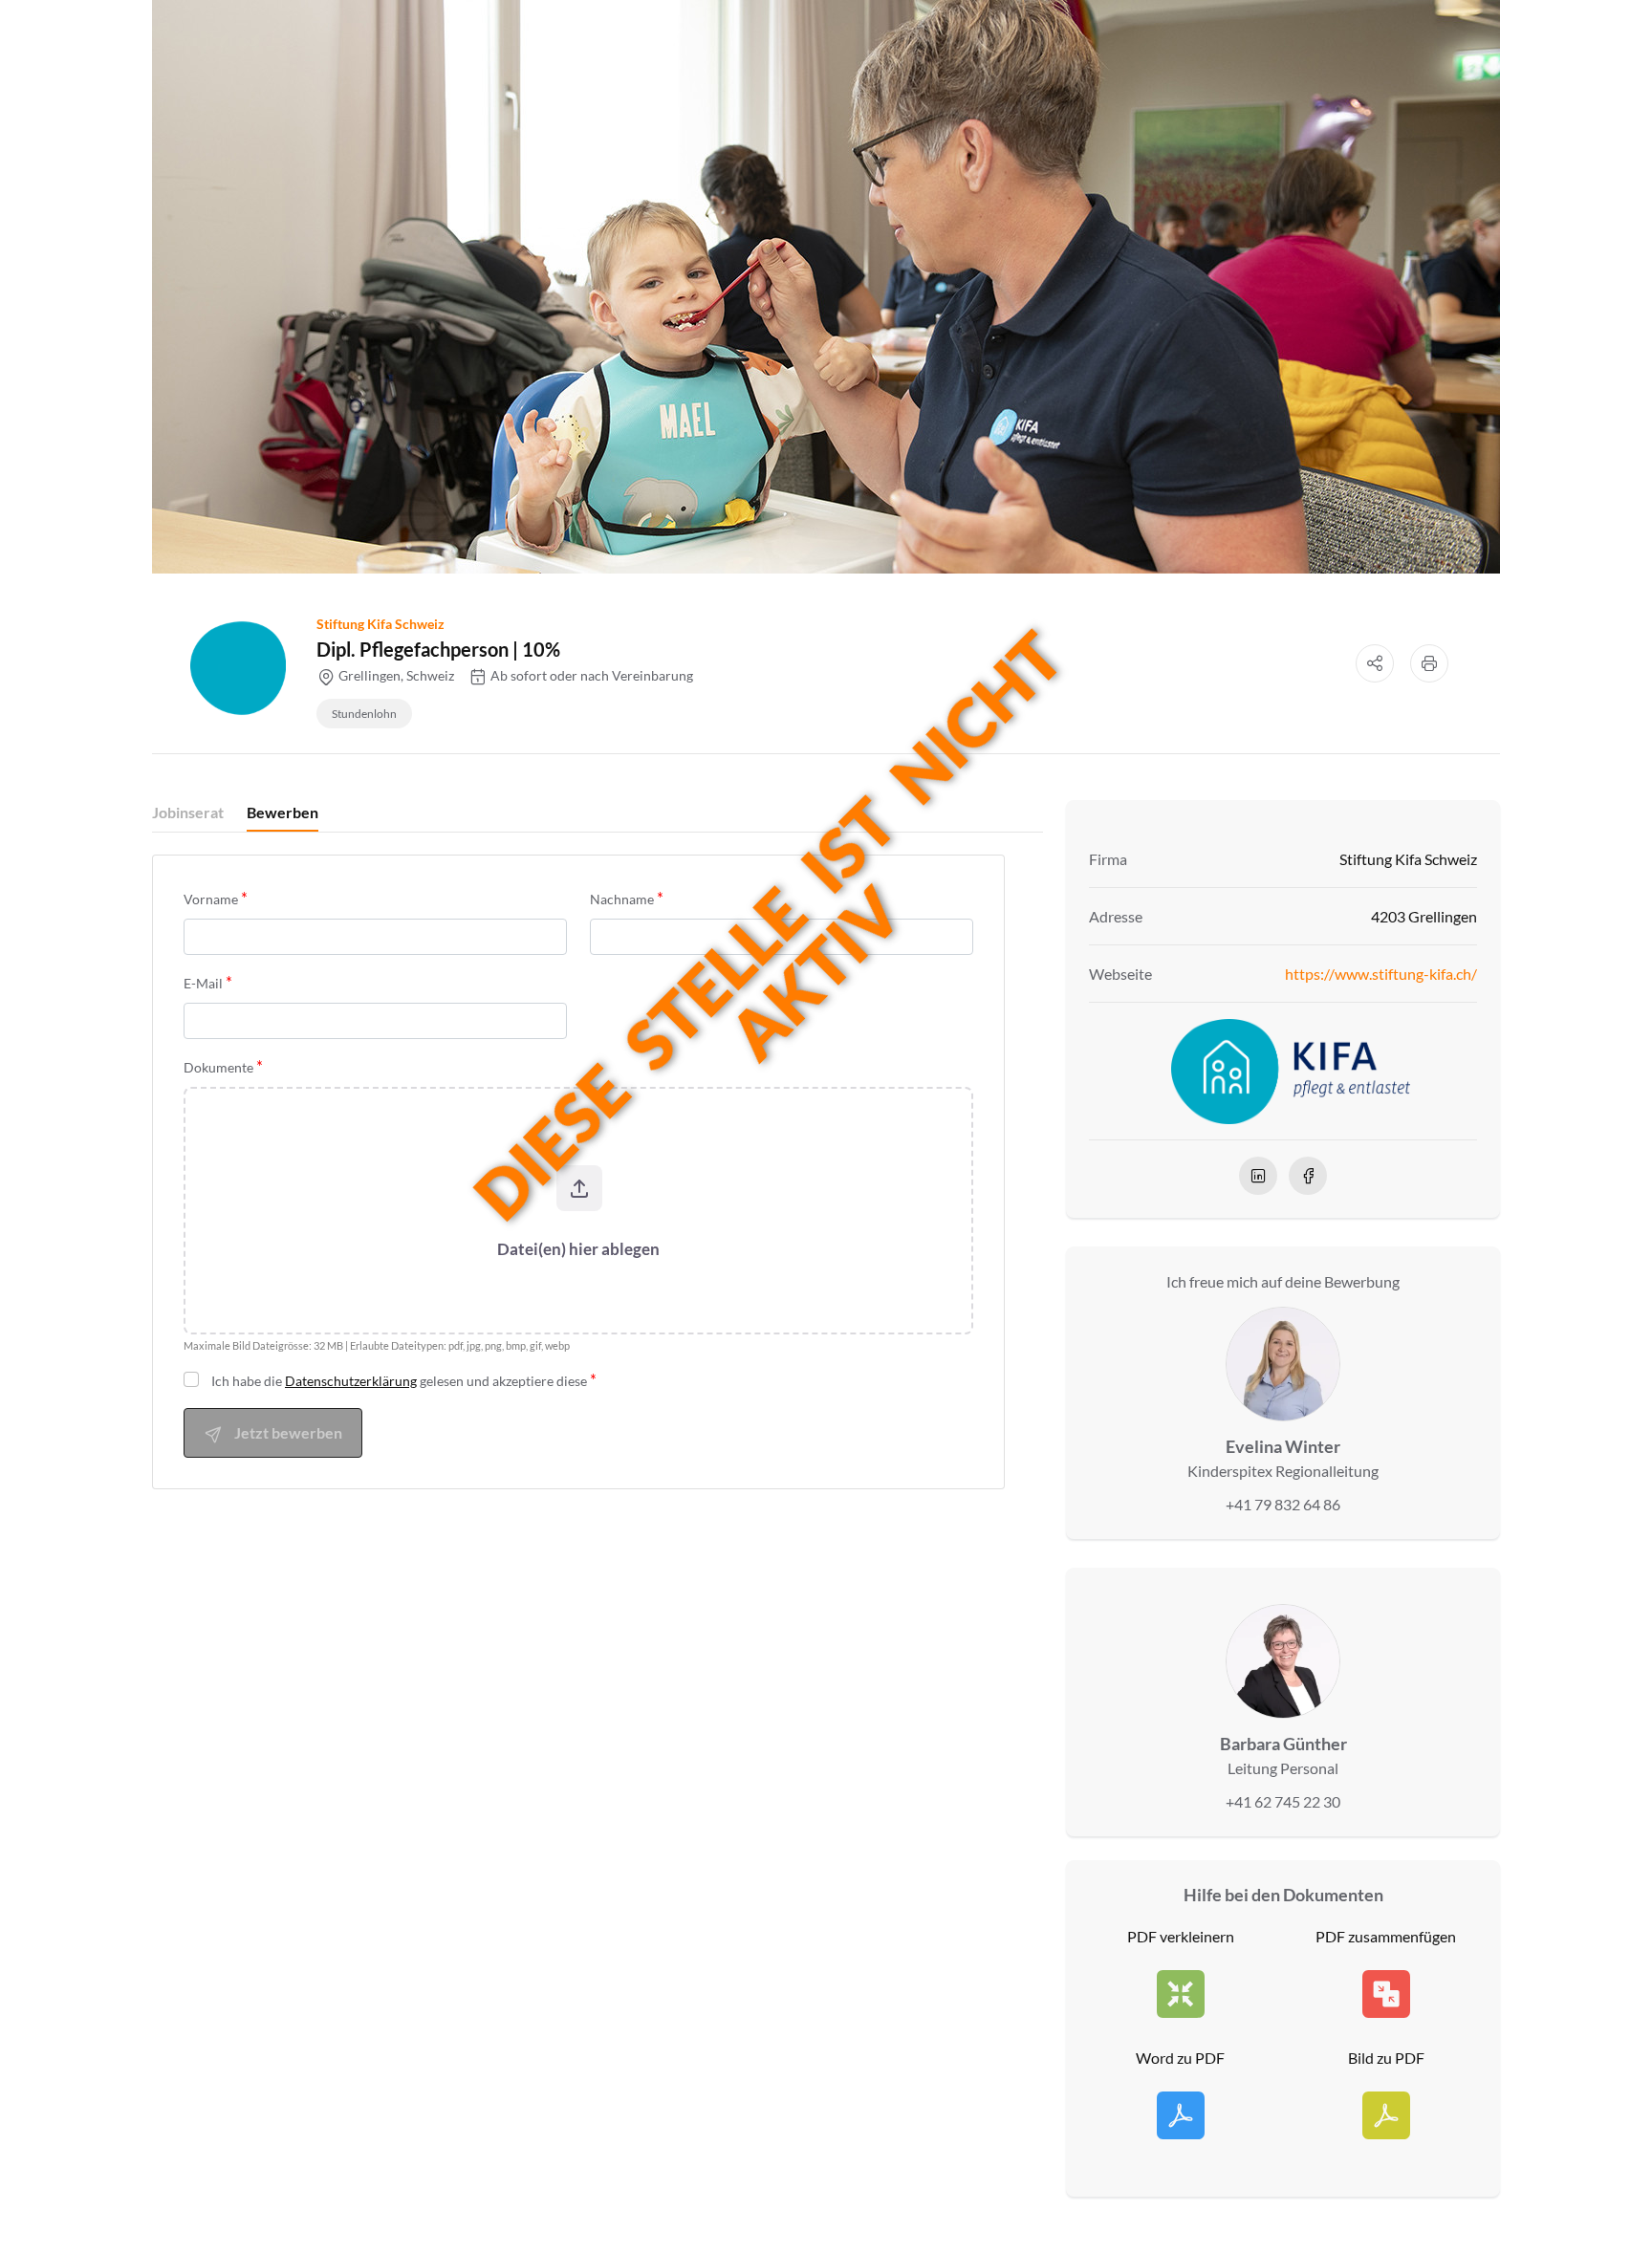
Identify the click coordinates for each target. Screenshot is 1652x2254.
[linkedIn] (1258, 1176)
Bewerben (283, 812)
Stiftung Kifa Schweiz (380, 624)
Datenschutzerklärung (351, 1381)
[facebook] (1308, 1176)
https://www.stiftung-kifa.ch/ (1381, 974)
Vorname (211, 899)
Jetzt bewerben (288, 1432)
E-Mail (203, 983)
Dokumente (218, 1067)
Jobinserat (188, 812)
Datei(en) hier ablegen (578, 1249)
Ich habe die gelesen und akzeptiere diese (399, 1381)
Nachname (622, 899)
